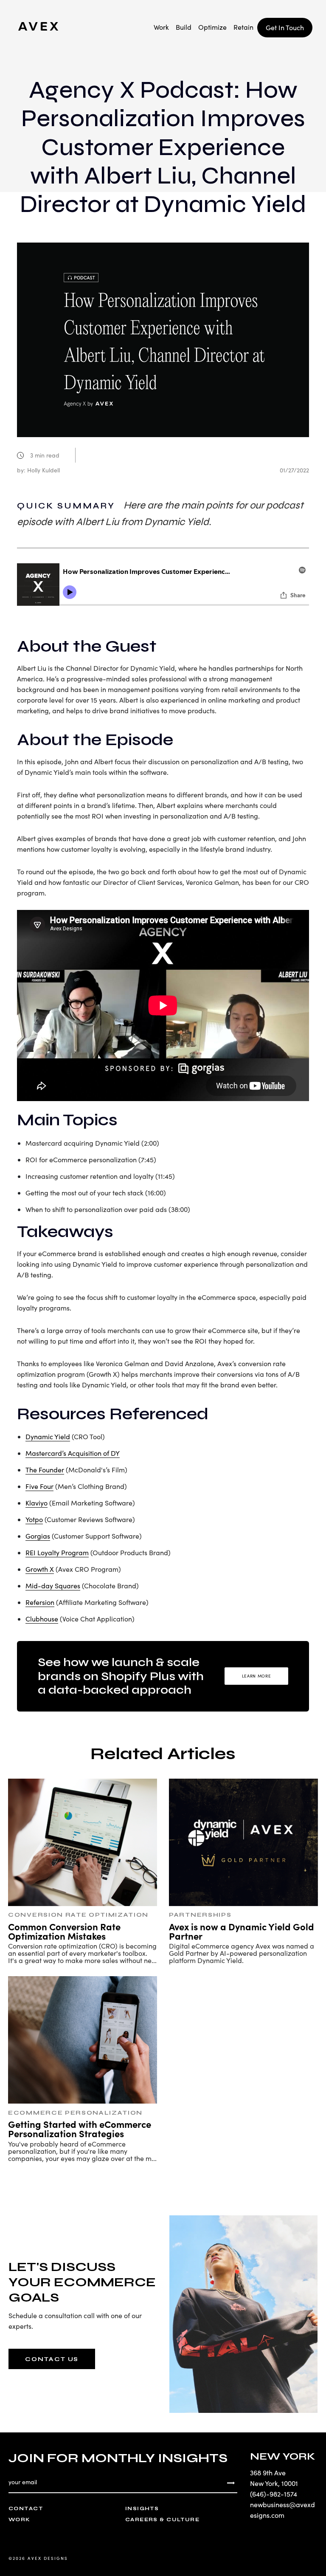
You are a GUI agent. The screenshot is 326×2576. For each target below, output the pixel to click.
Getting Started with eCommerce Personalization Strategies (80, 2128)
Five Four (39, 1486)
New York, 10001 (274, 2483)
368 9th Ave (268, 2473)
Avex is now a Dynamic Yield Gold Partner (242, 1931)
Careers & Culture (162, 2520)
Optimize (212, 27)
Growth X (40, 1569)
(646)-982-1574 (274, 2494)
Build (184, 27)
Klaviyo (37, 1503)
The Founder (45, 1470)
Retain (243, 27)
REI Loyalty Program (57, 1552)
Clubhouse (42, 1619)
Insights (142, 2508)
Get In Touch (285, 27)
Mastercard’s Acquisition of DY (73, 1453)
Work (161, 27)
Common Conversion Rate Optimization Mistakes (64, 1931)
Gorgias (38, 1536)
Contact (26, 2508)
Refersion (40, 1602)
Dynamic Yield (48, 1436)
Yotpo (34, 1519)
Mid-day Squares (53, 1586)
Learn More (257, 1676)
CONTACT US (52, 2359)
